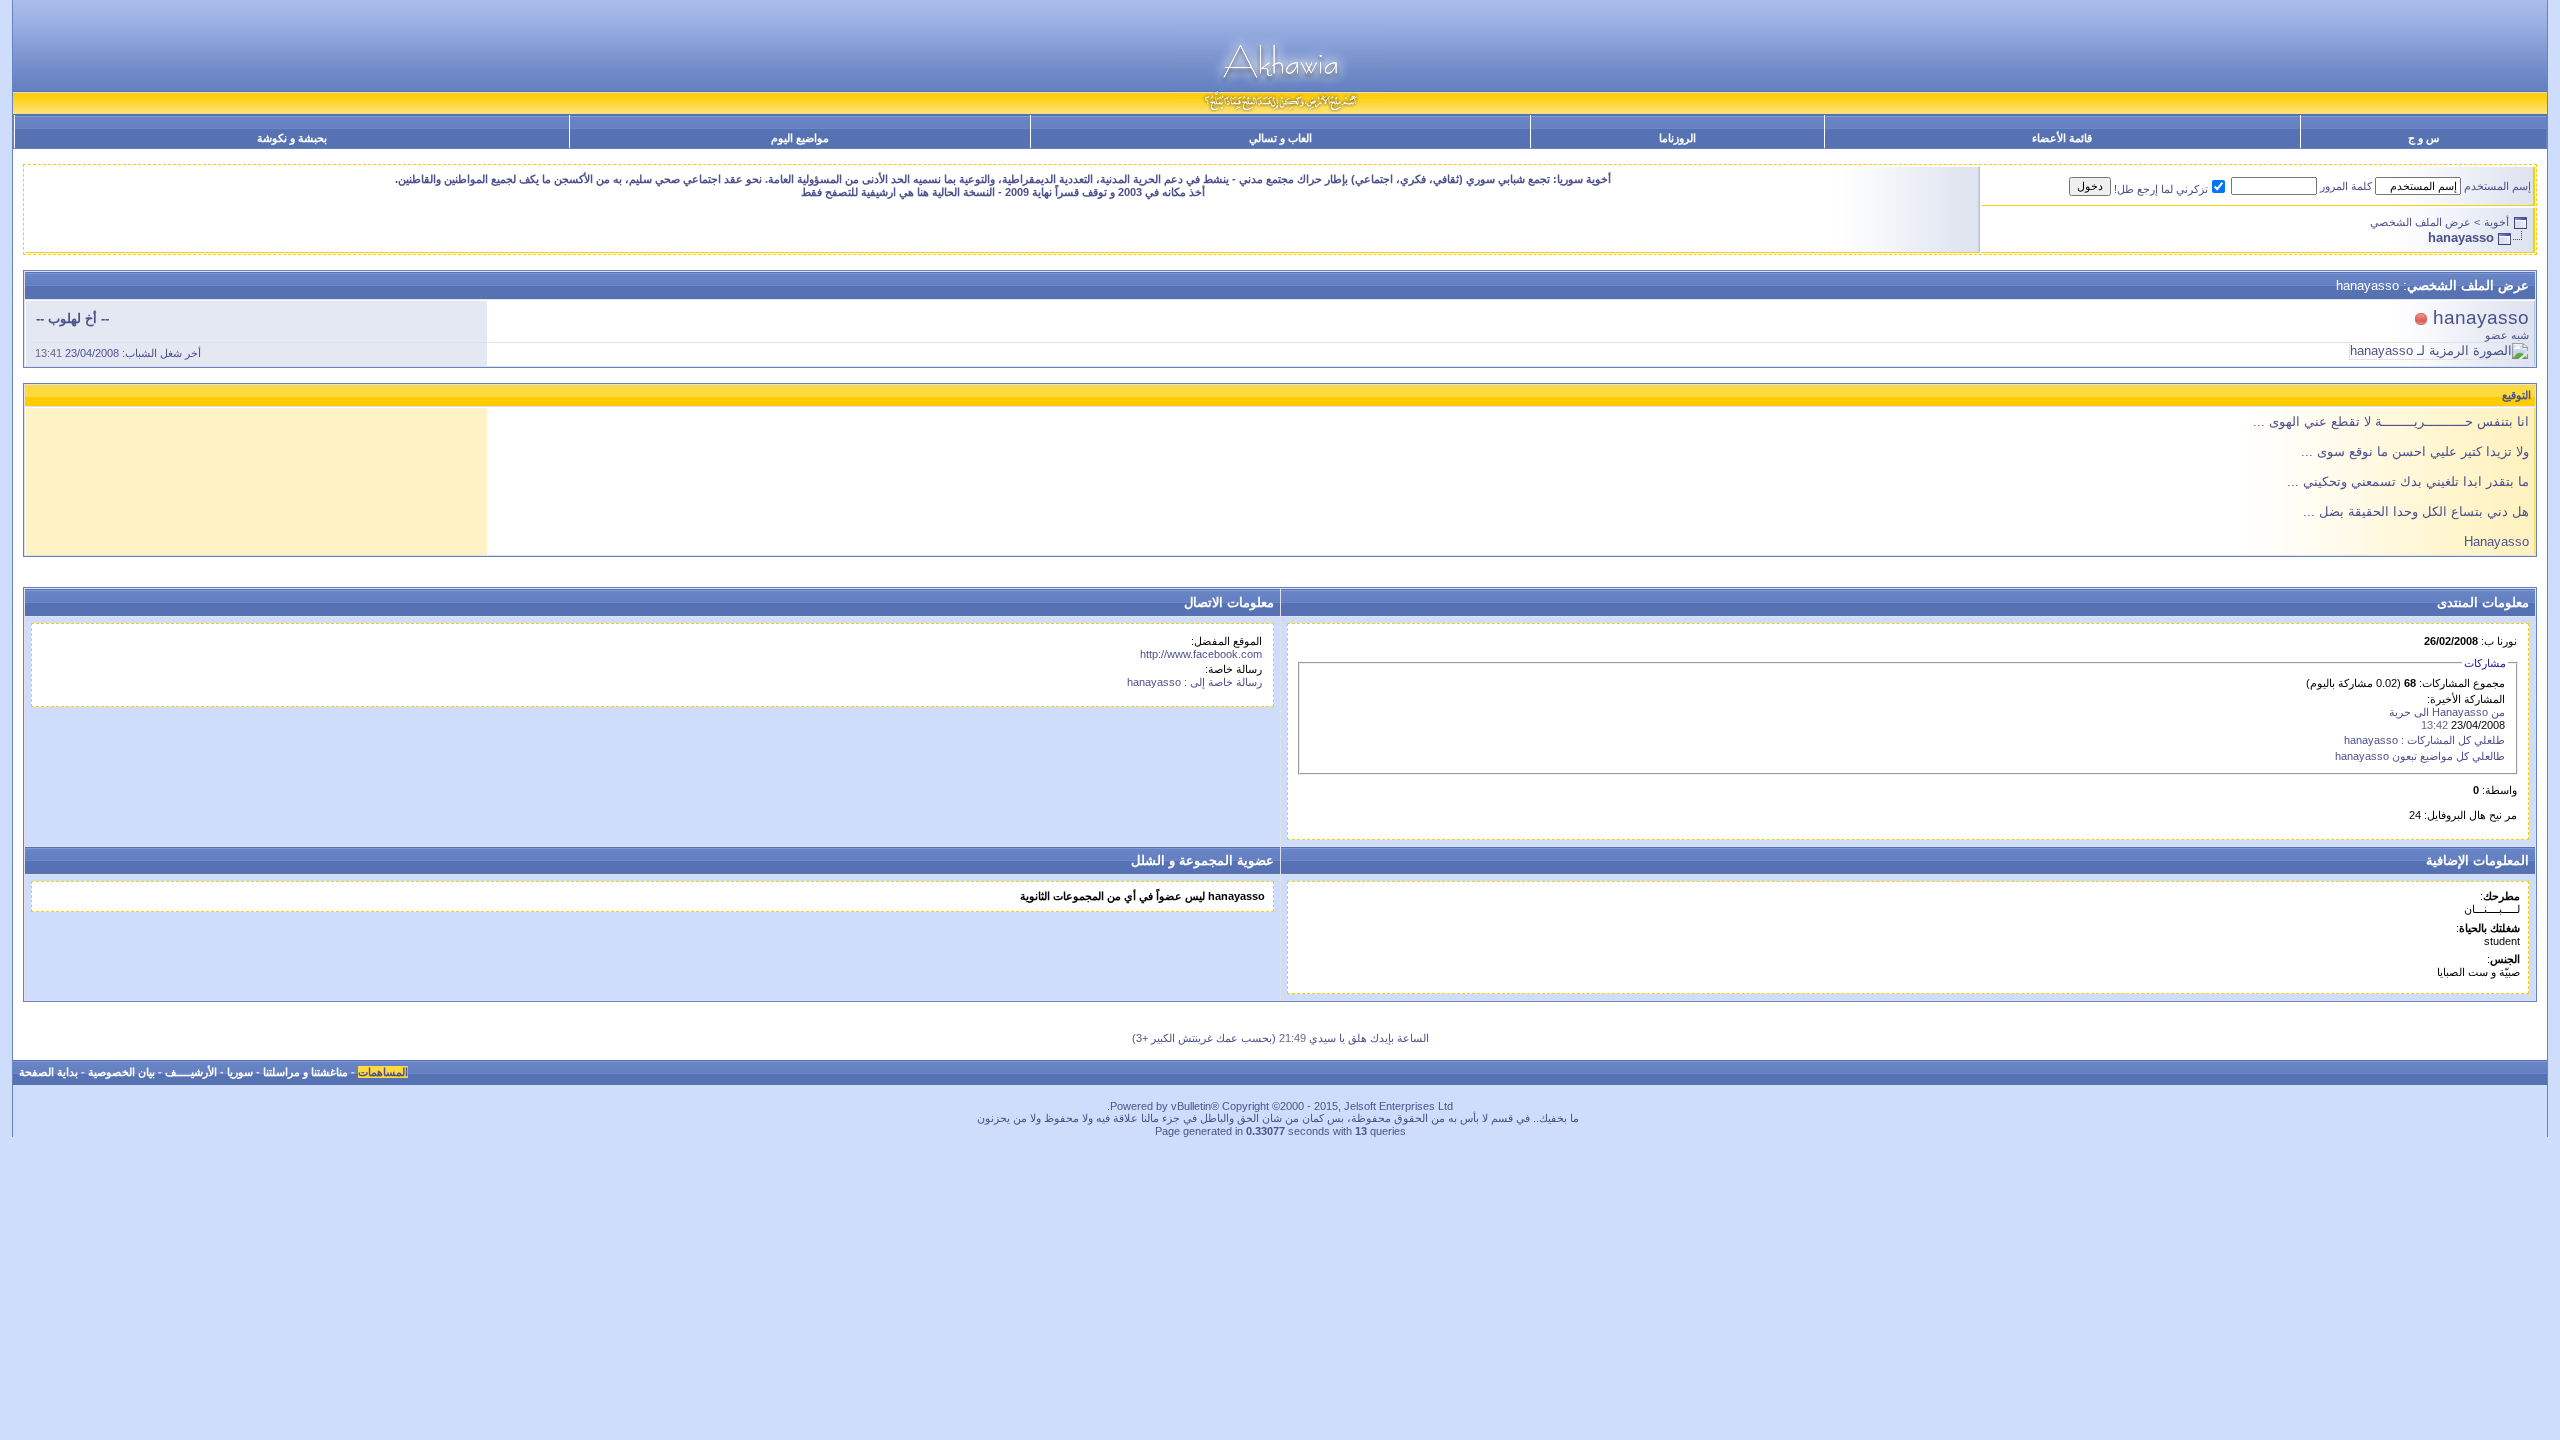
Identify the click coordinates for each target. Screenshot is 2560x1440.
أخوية (2496, 222)
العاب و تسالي (1280, 138)
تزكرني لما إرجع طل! (2161, 189)
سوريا (240, 1072)
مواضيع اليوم (800, 138)
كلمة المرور (2346, 186)
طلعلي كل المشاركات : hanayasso (2424, 740)
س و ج (2423, 138)
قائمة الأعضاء (2062, 138)
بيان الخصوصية (121, 1072)
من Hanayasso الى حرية (2447, 712)
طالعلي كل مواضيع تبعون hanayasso (2420, 756)
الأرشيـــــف (191, 1072)
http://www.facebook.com (1201, 654)
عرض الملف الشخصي (2420, 222)
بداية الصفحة (48, 1072)
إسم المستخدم (2497, 186)
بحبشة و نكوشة (292, 138)
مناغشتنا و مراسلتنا (305, 1072)
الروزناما (1677, 138)
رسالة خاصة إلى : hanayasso (1194, 682)
